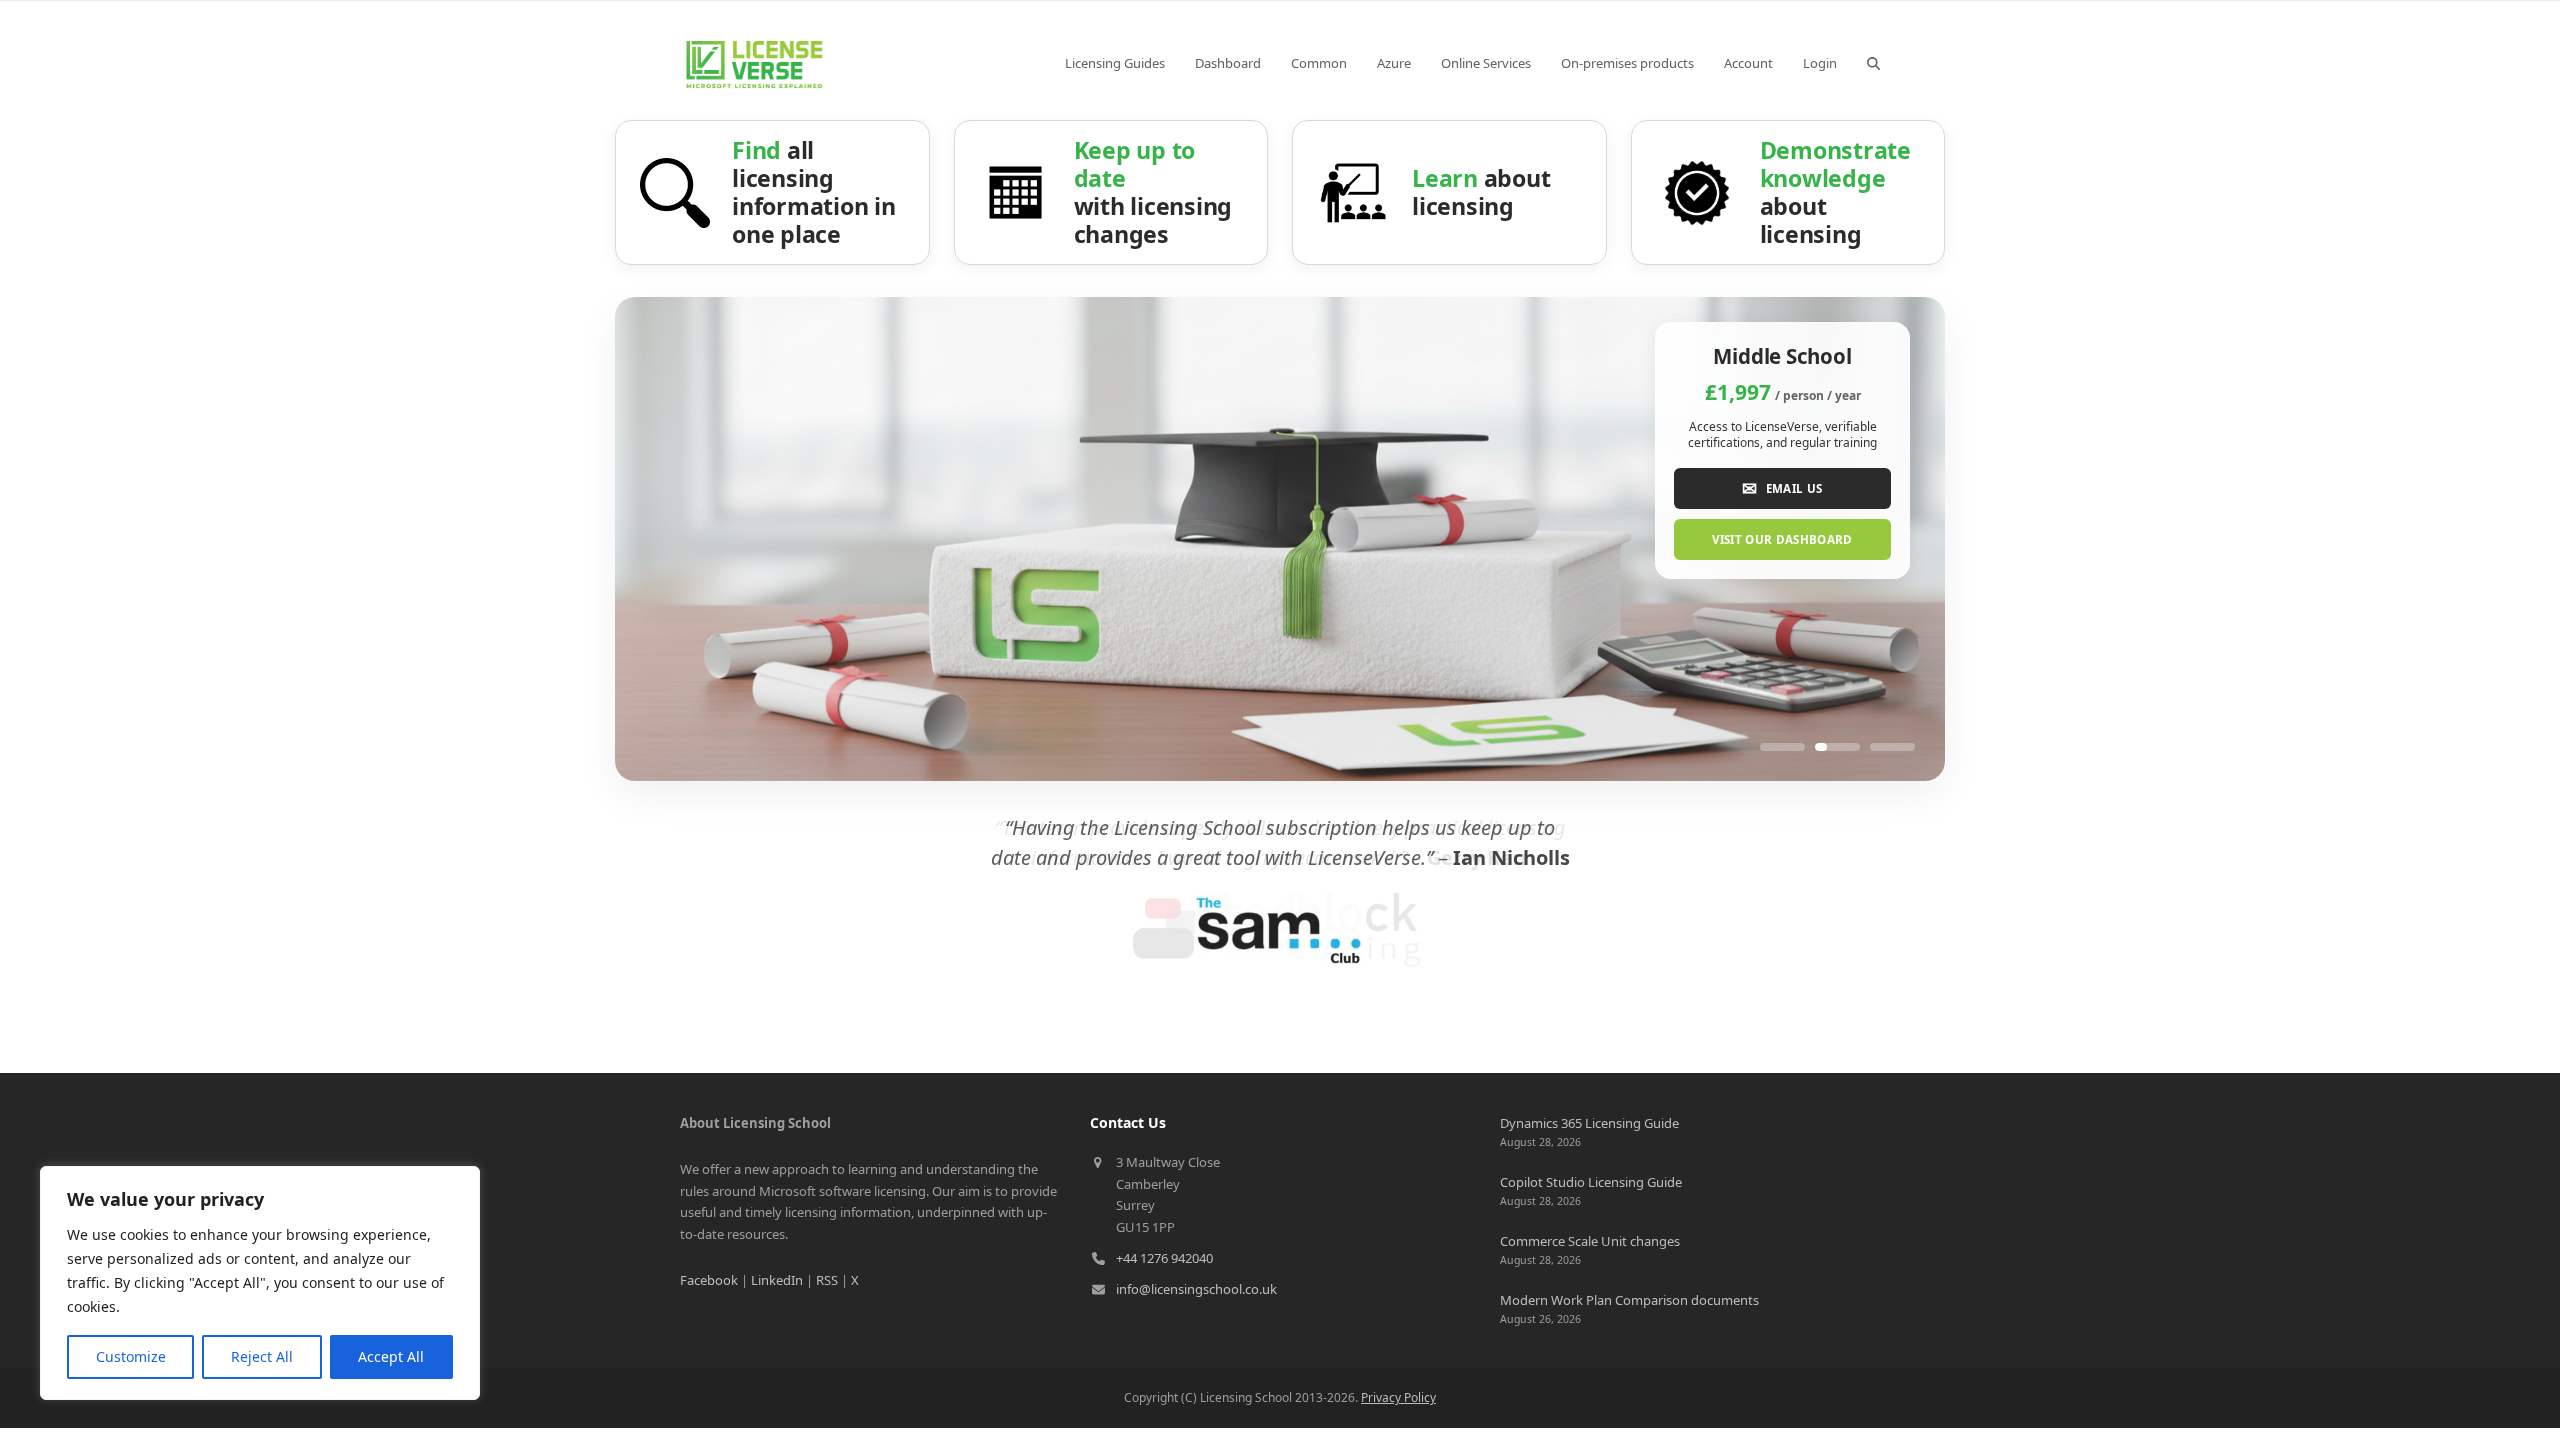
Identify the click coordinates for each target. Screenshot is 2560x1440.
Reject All (262, 1356)
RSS (827, 1280)
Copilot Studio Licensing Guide (1591, 1182)
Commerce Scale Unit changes (1590, 1241)
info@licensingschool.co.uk (1196, 1289)
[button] (1873, 63)
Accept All (391, 1356)
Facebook (709, 1280)
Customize (131, 1356)
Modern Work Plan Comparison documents (1629, 1300)
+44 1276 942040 (1164, 1258)
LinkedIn (777, 1280)
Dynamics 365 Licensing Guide (1589, 1123)
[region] (260, 1283)
